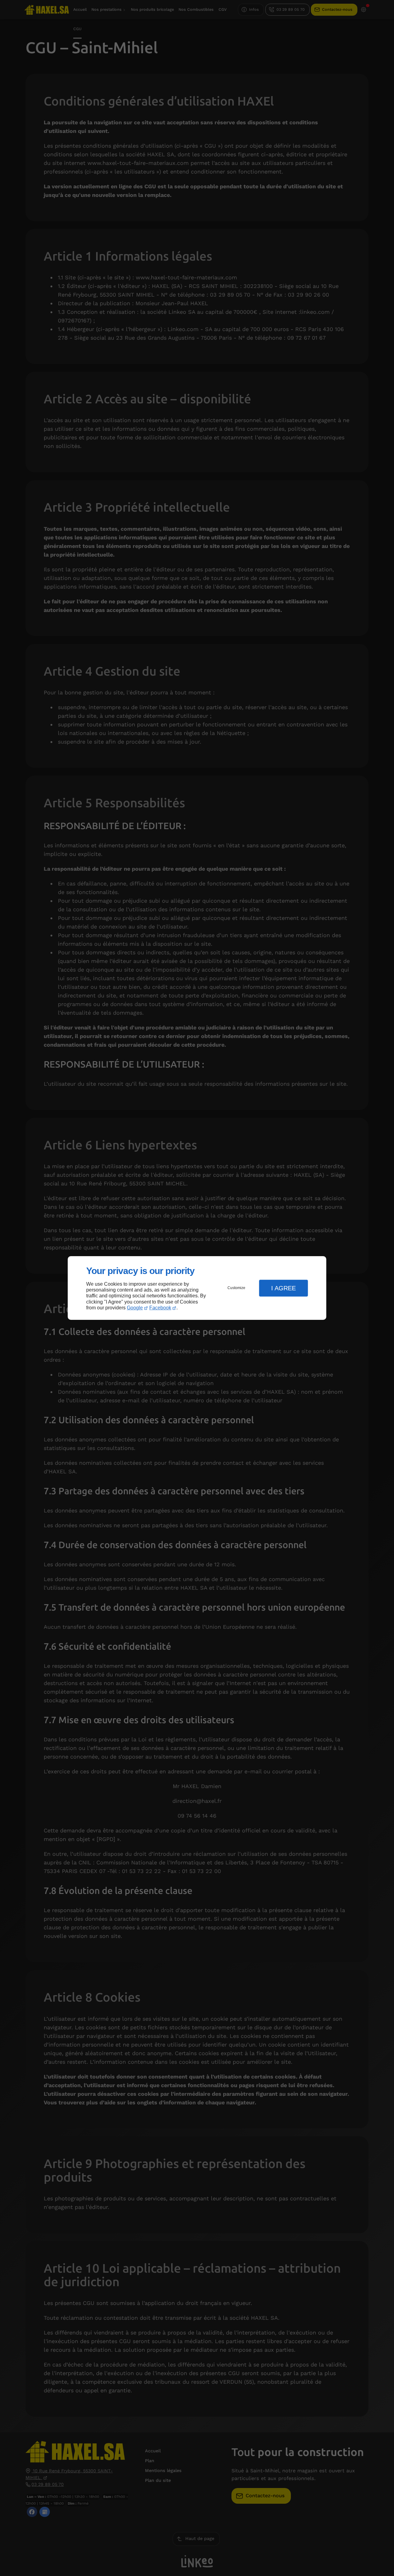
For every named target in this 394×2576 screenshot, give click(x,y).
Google (135, 1308)
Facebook (160, 1308)
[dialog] (197, 1288)
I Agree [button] (283, 1288)
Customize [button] (236, 1288)
